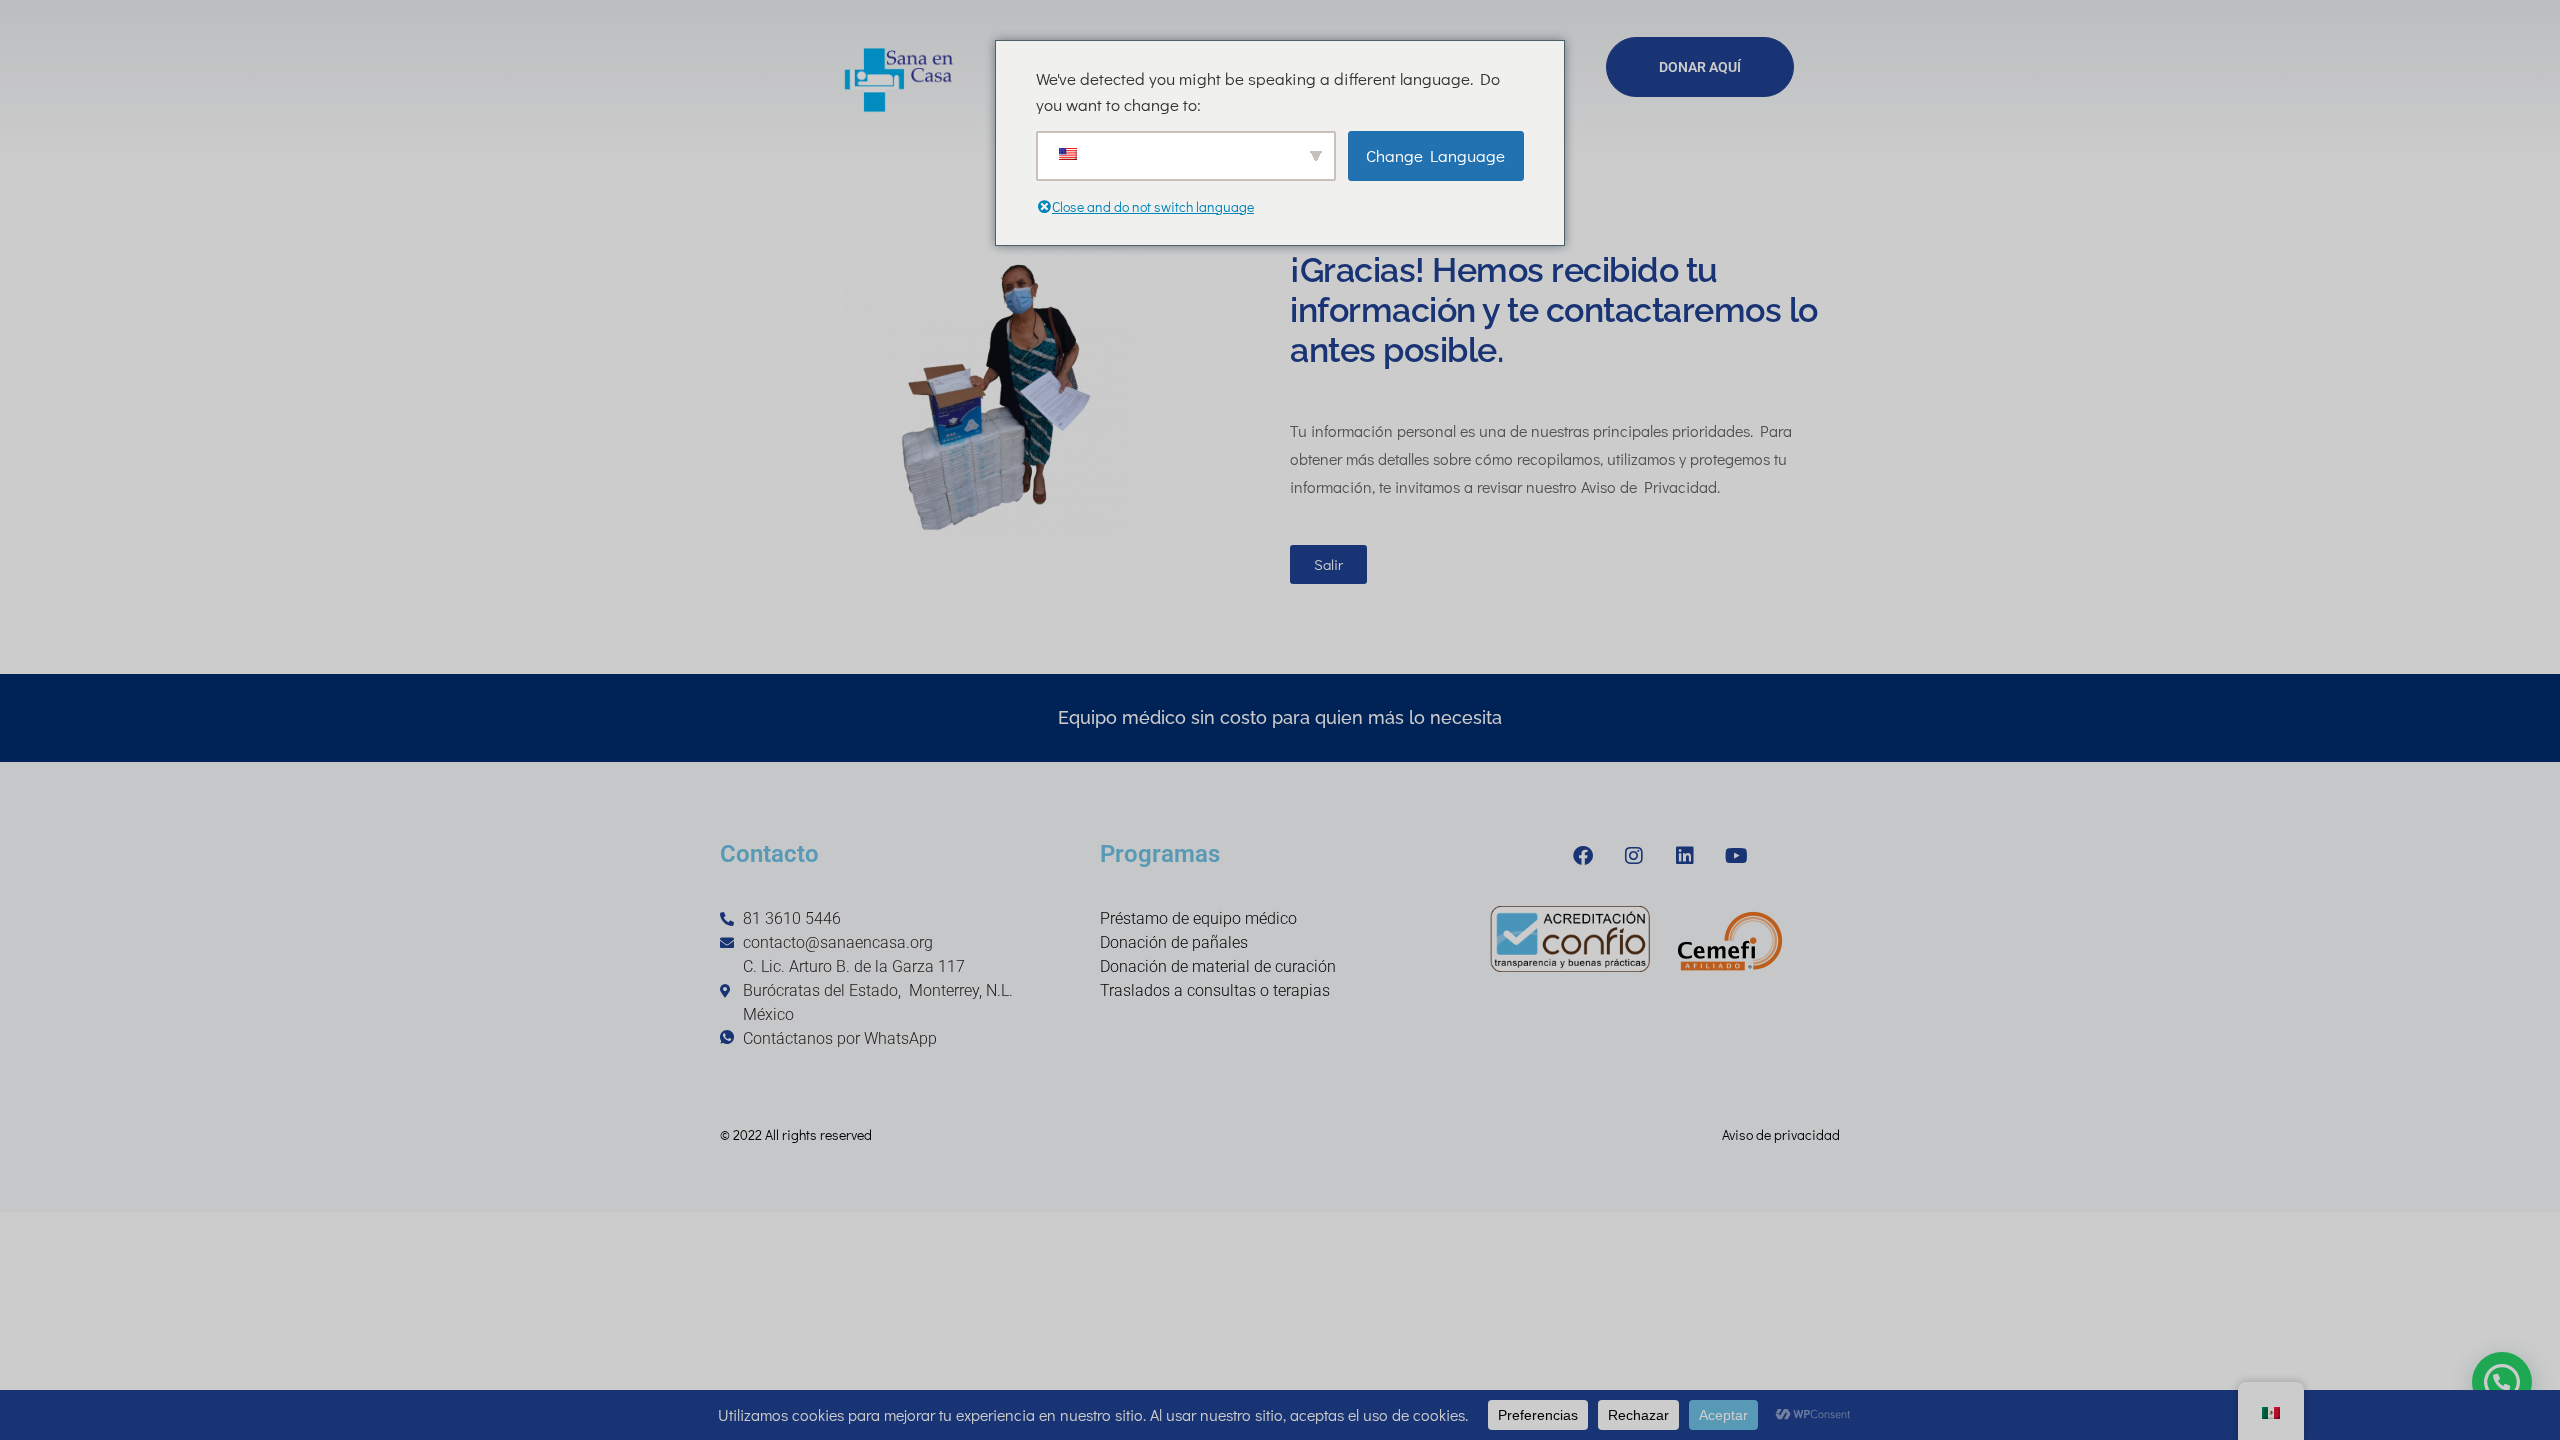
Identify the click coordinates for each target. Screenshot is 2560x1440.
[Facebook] (1583, 856)
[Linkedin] (1685, 856)
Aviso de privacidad (1781, 1134)
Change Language (1435, 155)
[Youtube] (1736, 856)
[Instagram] (1634, 856)
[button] (2502, 1382)
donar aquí (1700, 67)
